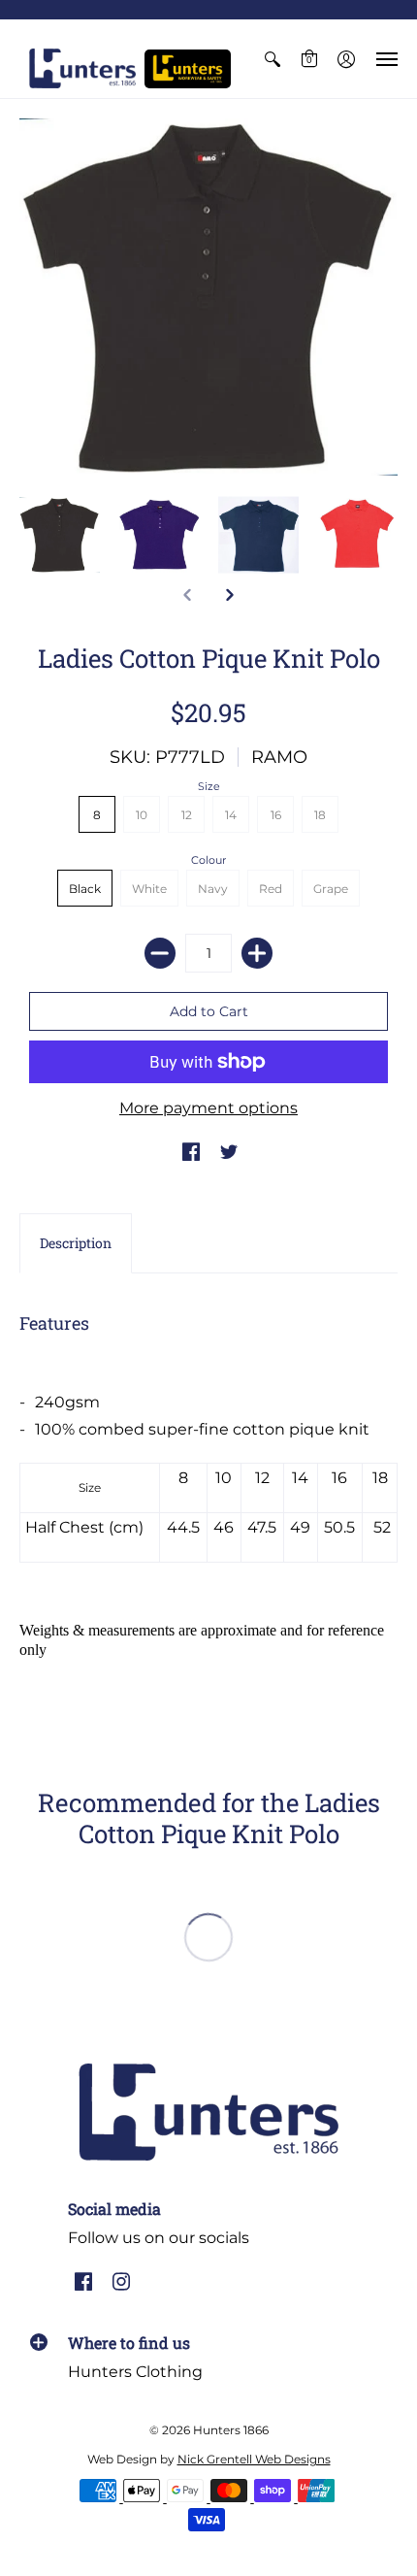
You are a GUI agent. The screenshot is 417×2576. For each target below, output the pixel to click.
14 (231, 815)
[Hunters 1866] (82, 68)
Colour (208, 860)
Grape (331, 889)
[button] (273, 59)
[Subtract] (160, 953)
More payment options (208, 1108)
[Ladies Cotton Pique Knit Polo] (60, 535)
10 (142, 815)
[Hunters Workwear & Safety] (188, 69)
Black (85, 889)
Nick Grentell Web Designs (254, 2459)
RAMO (279, 757)
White (149, 889)
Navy (213, 889)
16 (276, 815)
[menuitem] (273, 59)
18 (320, 815)
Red (271, 889)
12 (187, 815)
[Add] (257, 953)
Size (209, 786)
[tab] (76, 1243)
